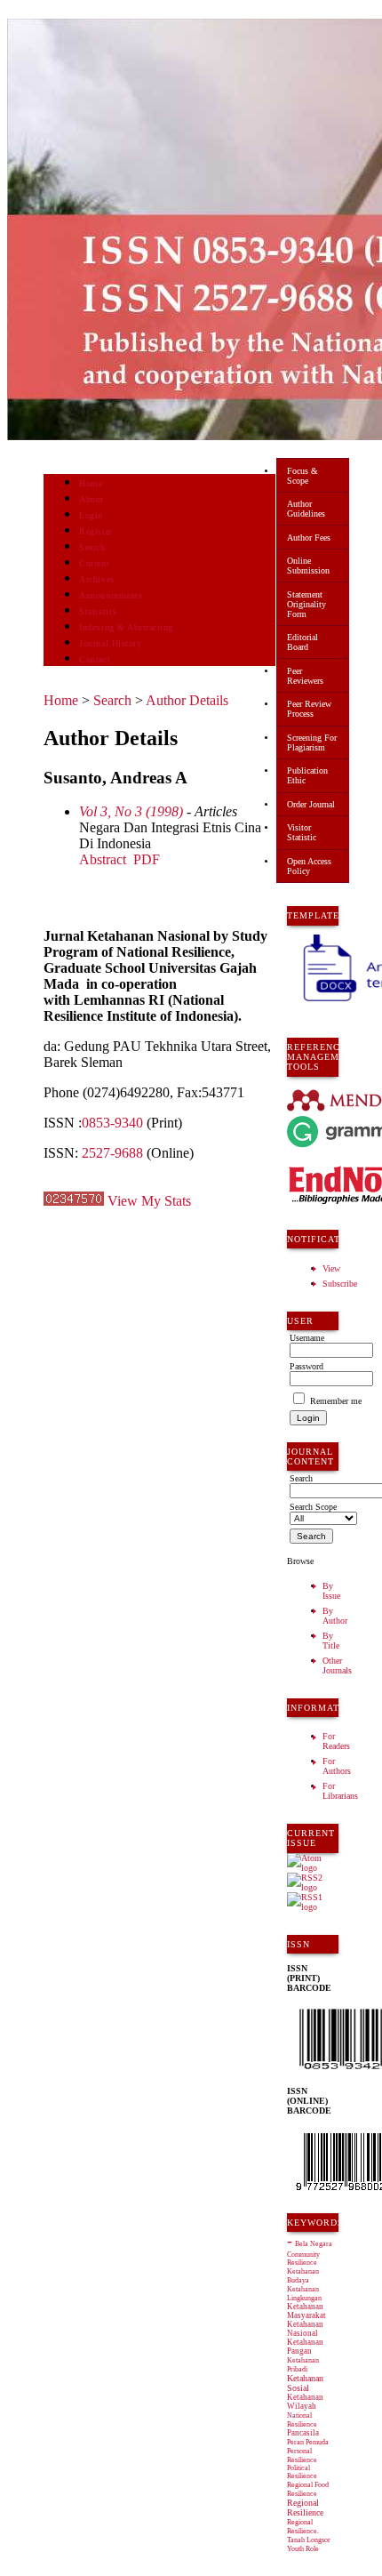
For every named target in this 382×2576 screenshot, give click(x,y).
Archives (96, 579)
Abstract (103, 859)
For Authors (337, 1766)
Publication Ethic (307, 775)
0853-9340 (112, 1123)
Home (91, 483)
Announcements (111, 595)
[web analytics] (74, 1201)
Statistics (98, 611)
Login (91, 515)
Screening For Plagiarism (312, 742)
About (92, 499)
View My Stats (149, 1201)
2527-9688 (112, 1153)
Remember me (336, 1401)
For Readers (336, 1741)
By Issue (331, 1591)
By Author (335, 1616)
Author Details (187, 700)
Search (92, 547)
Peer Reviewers (305, 676)
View (331, 1268)
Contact (95, 659)
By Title (331, 1641)
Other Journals (337, 1665)
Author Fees (309, 538)
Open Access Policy (309, 866)
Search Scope (313, 1507)
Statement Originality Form (306, 604)
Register (95, 531)
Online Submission (308, 566)
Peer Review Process (309, 709)
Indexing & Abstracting (126, 627)
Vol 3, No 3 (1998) (131, 811)
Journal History (110, 643)
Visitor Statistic (302, 832)
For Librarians (340, 1791)
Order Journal (311, 804)
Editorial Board (302, 642)
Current (94, 563)
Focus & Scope (302, 476)
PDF (147, 859)
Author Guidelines (306, 509)
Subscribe (340, 1284)
